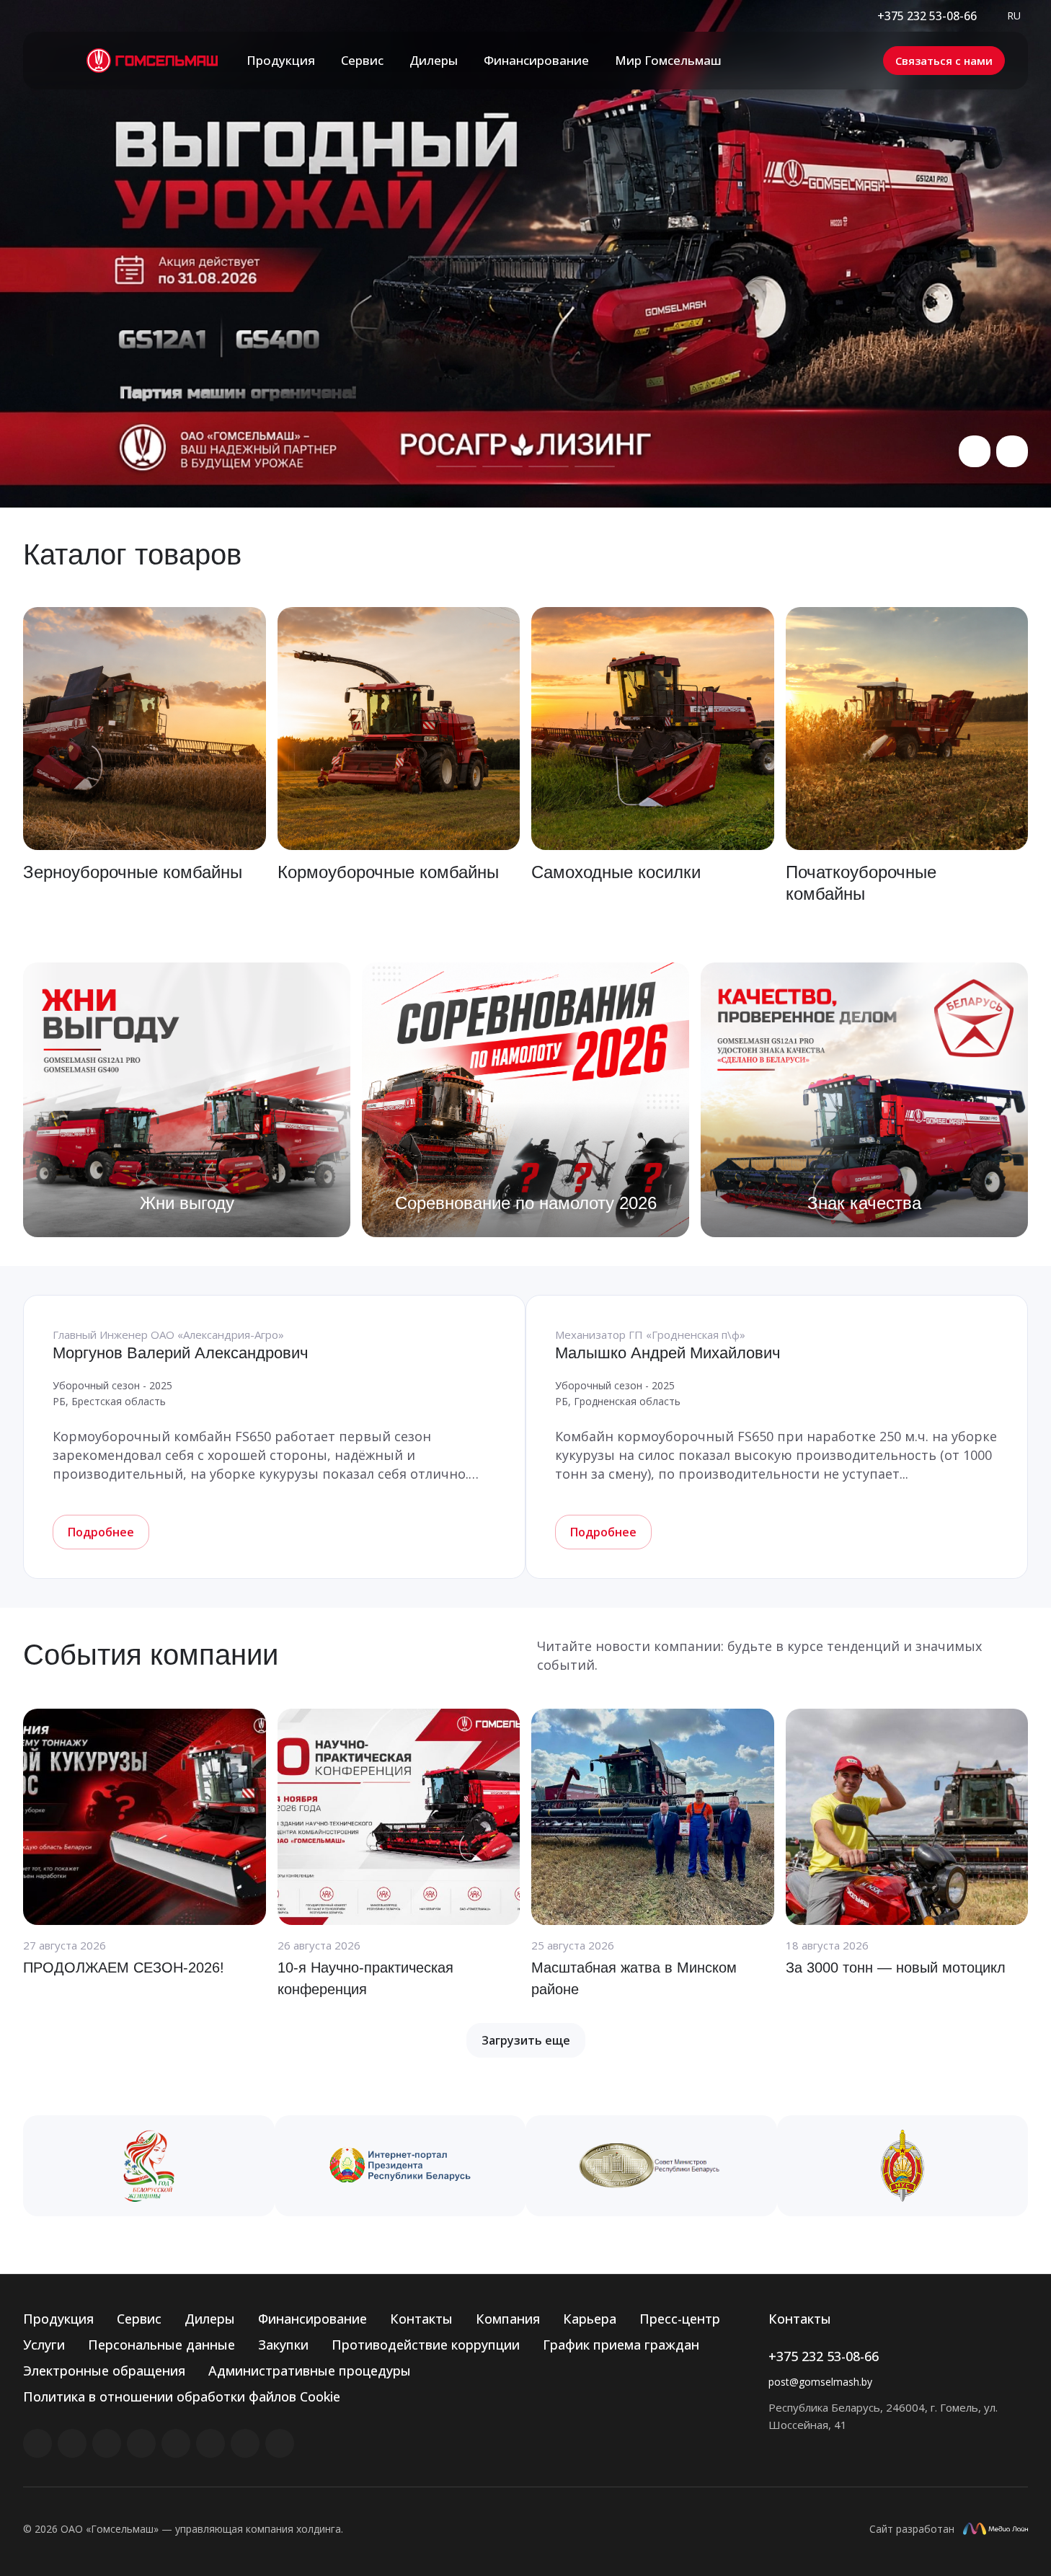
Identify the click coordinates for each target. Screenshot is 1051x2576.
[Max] (280, 2443)
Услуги (44, 2345)
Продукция (58, 2319)
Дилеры (210, 2319)
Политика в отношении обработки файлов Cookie (182, 2396)
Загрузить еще (526, 2040)
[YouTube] (176, 2443)
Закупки (283, 2345)
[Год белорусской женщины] (149, 2166)
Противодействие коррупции (426, 2345)
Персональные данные (161, 2345)
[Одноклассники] (210, 2443)
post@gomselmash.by (820, 2382)
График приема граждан (621, 2345)
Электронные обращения (104, 2371)
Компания (508, 2319)
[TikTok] (245, 2443)
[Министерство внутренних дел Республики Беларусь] (903, 2166)
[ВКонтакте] (37, 2443)
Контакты (421, 2319)
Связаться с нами (944, 61)
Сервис (139, 2319)
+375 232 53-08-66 (927, 16)
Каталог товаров (132, 554)
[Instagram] (107, 2443)
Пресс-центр (680, 2319)
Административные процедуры (310, 2371)
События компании (151, 1655)
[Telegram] (141, 2443)
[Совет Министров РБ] (651, 2166)
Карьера (590, 2319)
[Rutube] (72, 2443)
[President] (400, 2166)
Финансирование (312, 2319)
